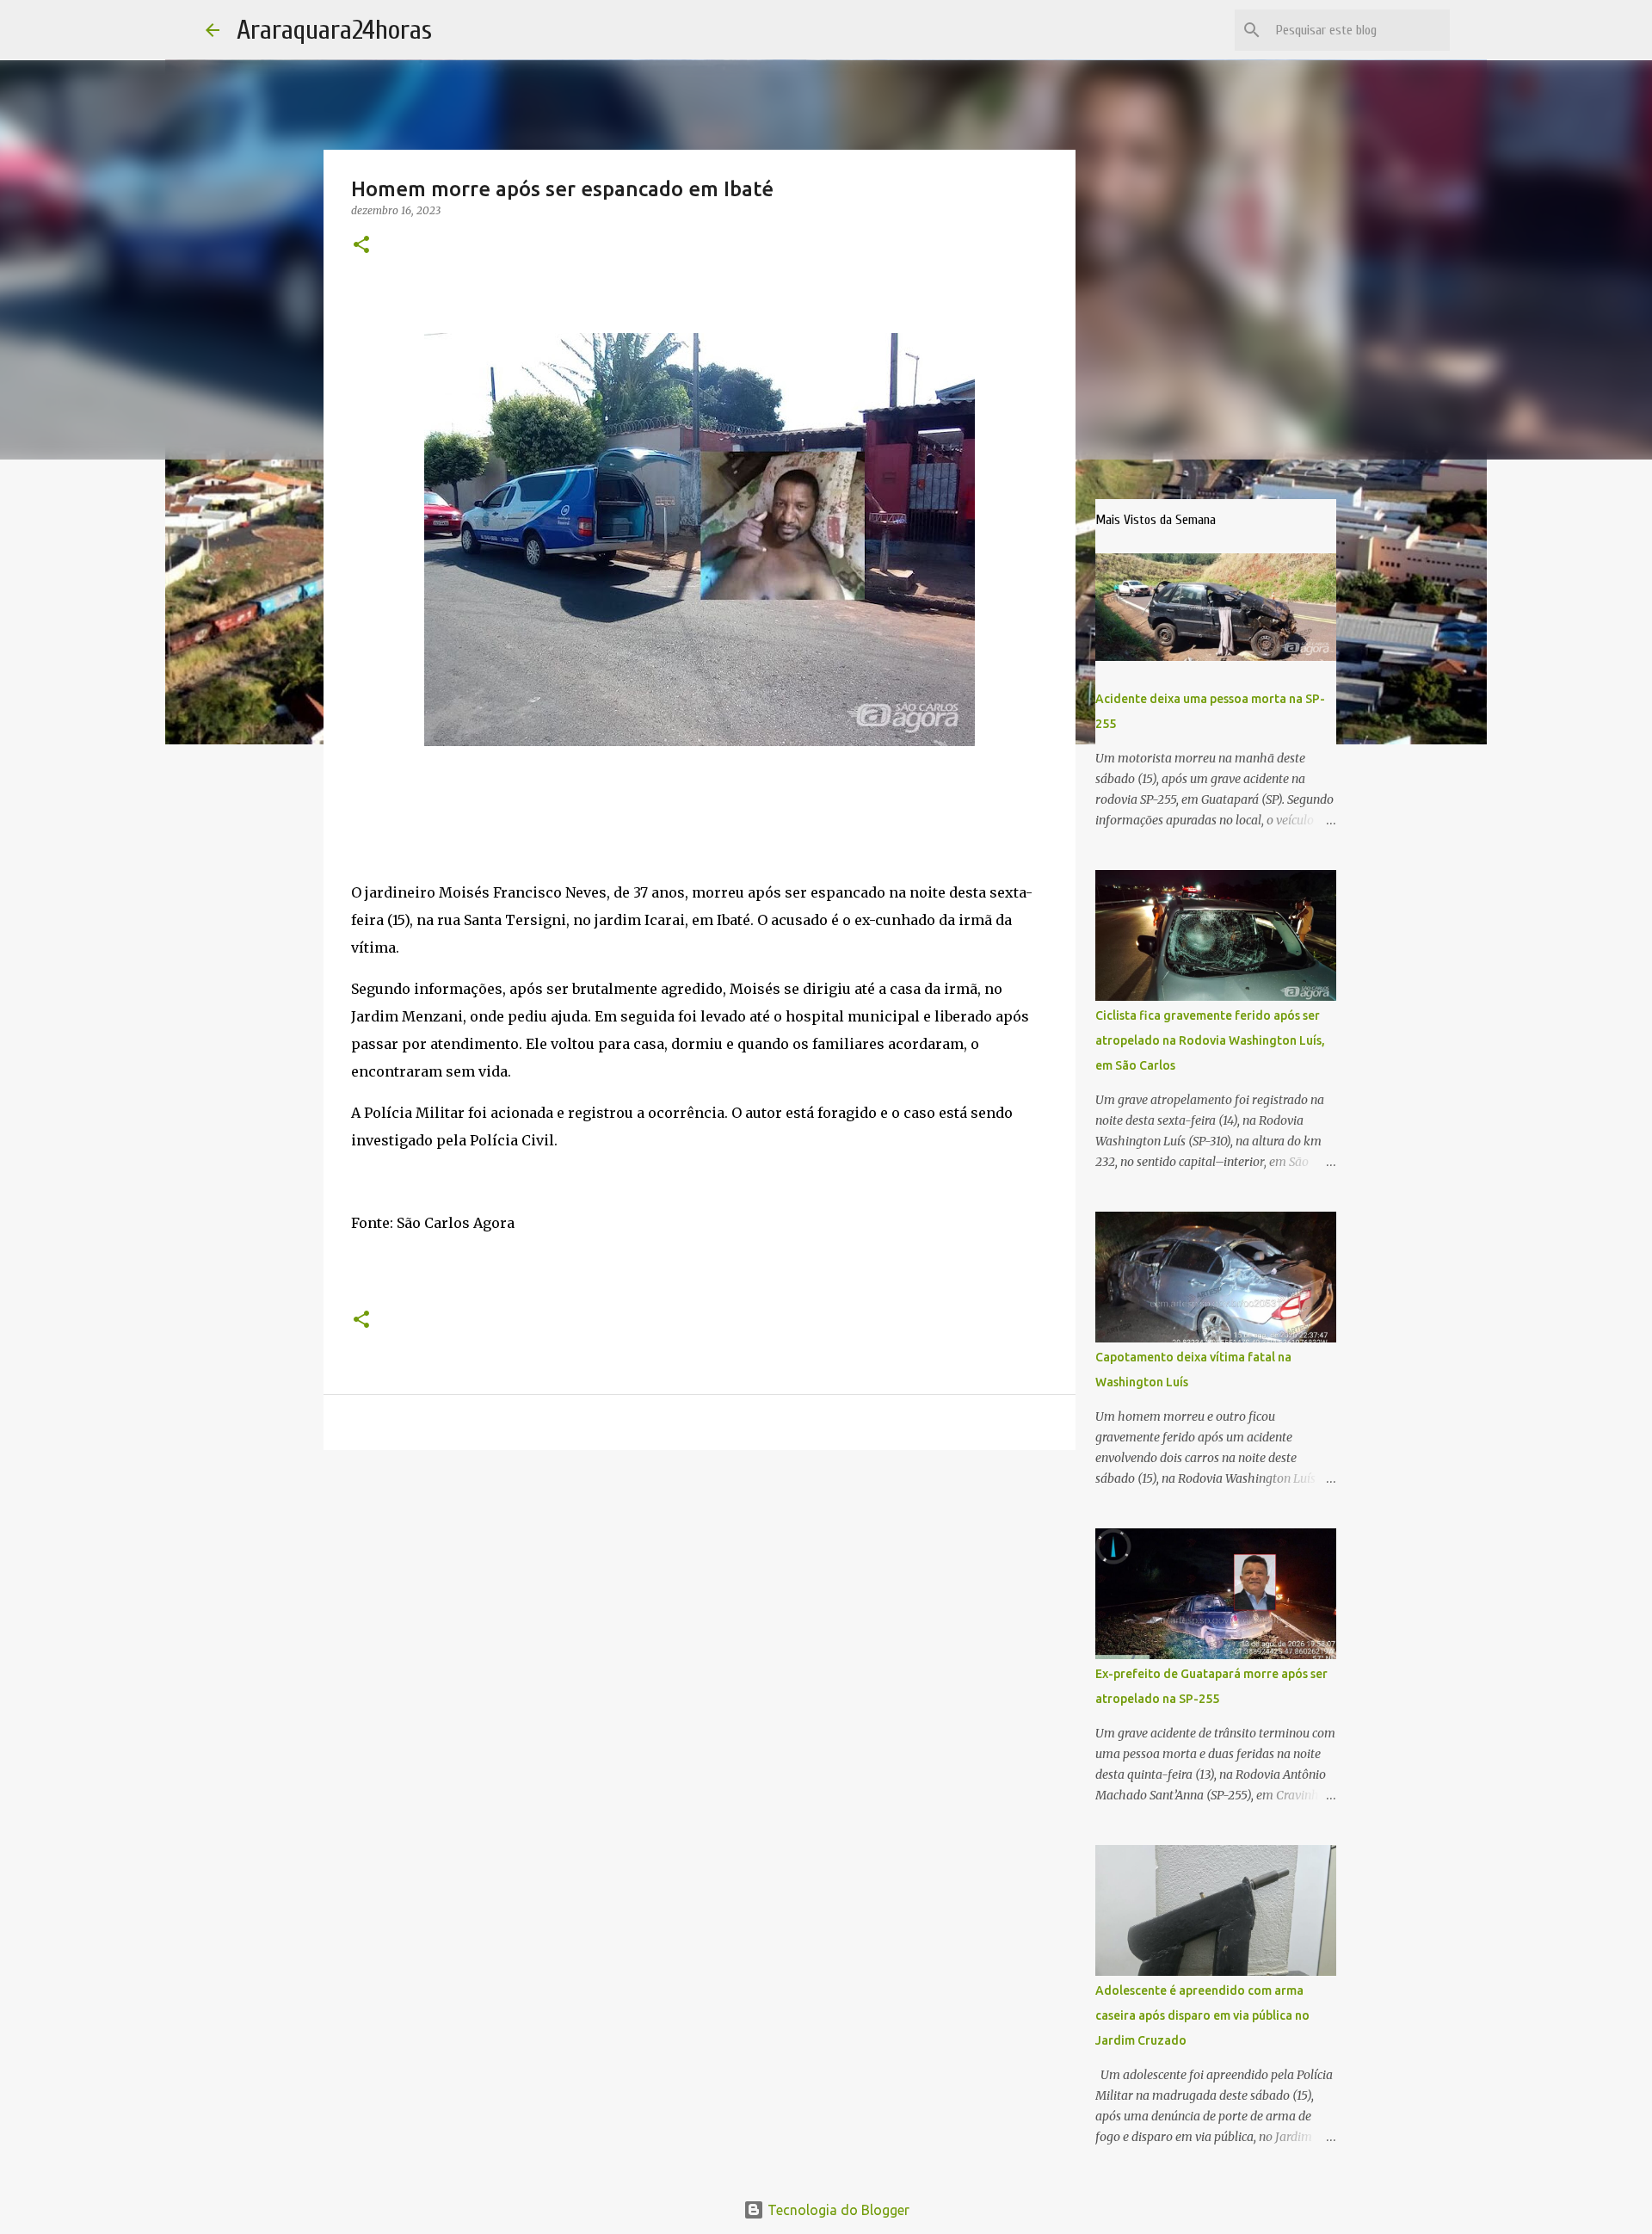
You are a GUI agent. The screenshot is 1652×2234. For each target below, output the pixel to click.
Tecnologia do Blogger (837, 2210)
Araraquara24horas (334, 30)
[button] (361, 246)
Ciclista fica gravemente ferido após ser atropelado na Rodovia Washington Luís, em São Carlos (1210, 1040)
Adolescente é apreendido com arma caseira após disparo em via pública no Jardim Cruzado (1202, 2015)
